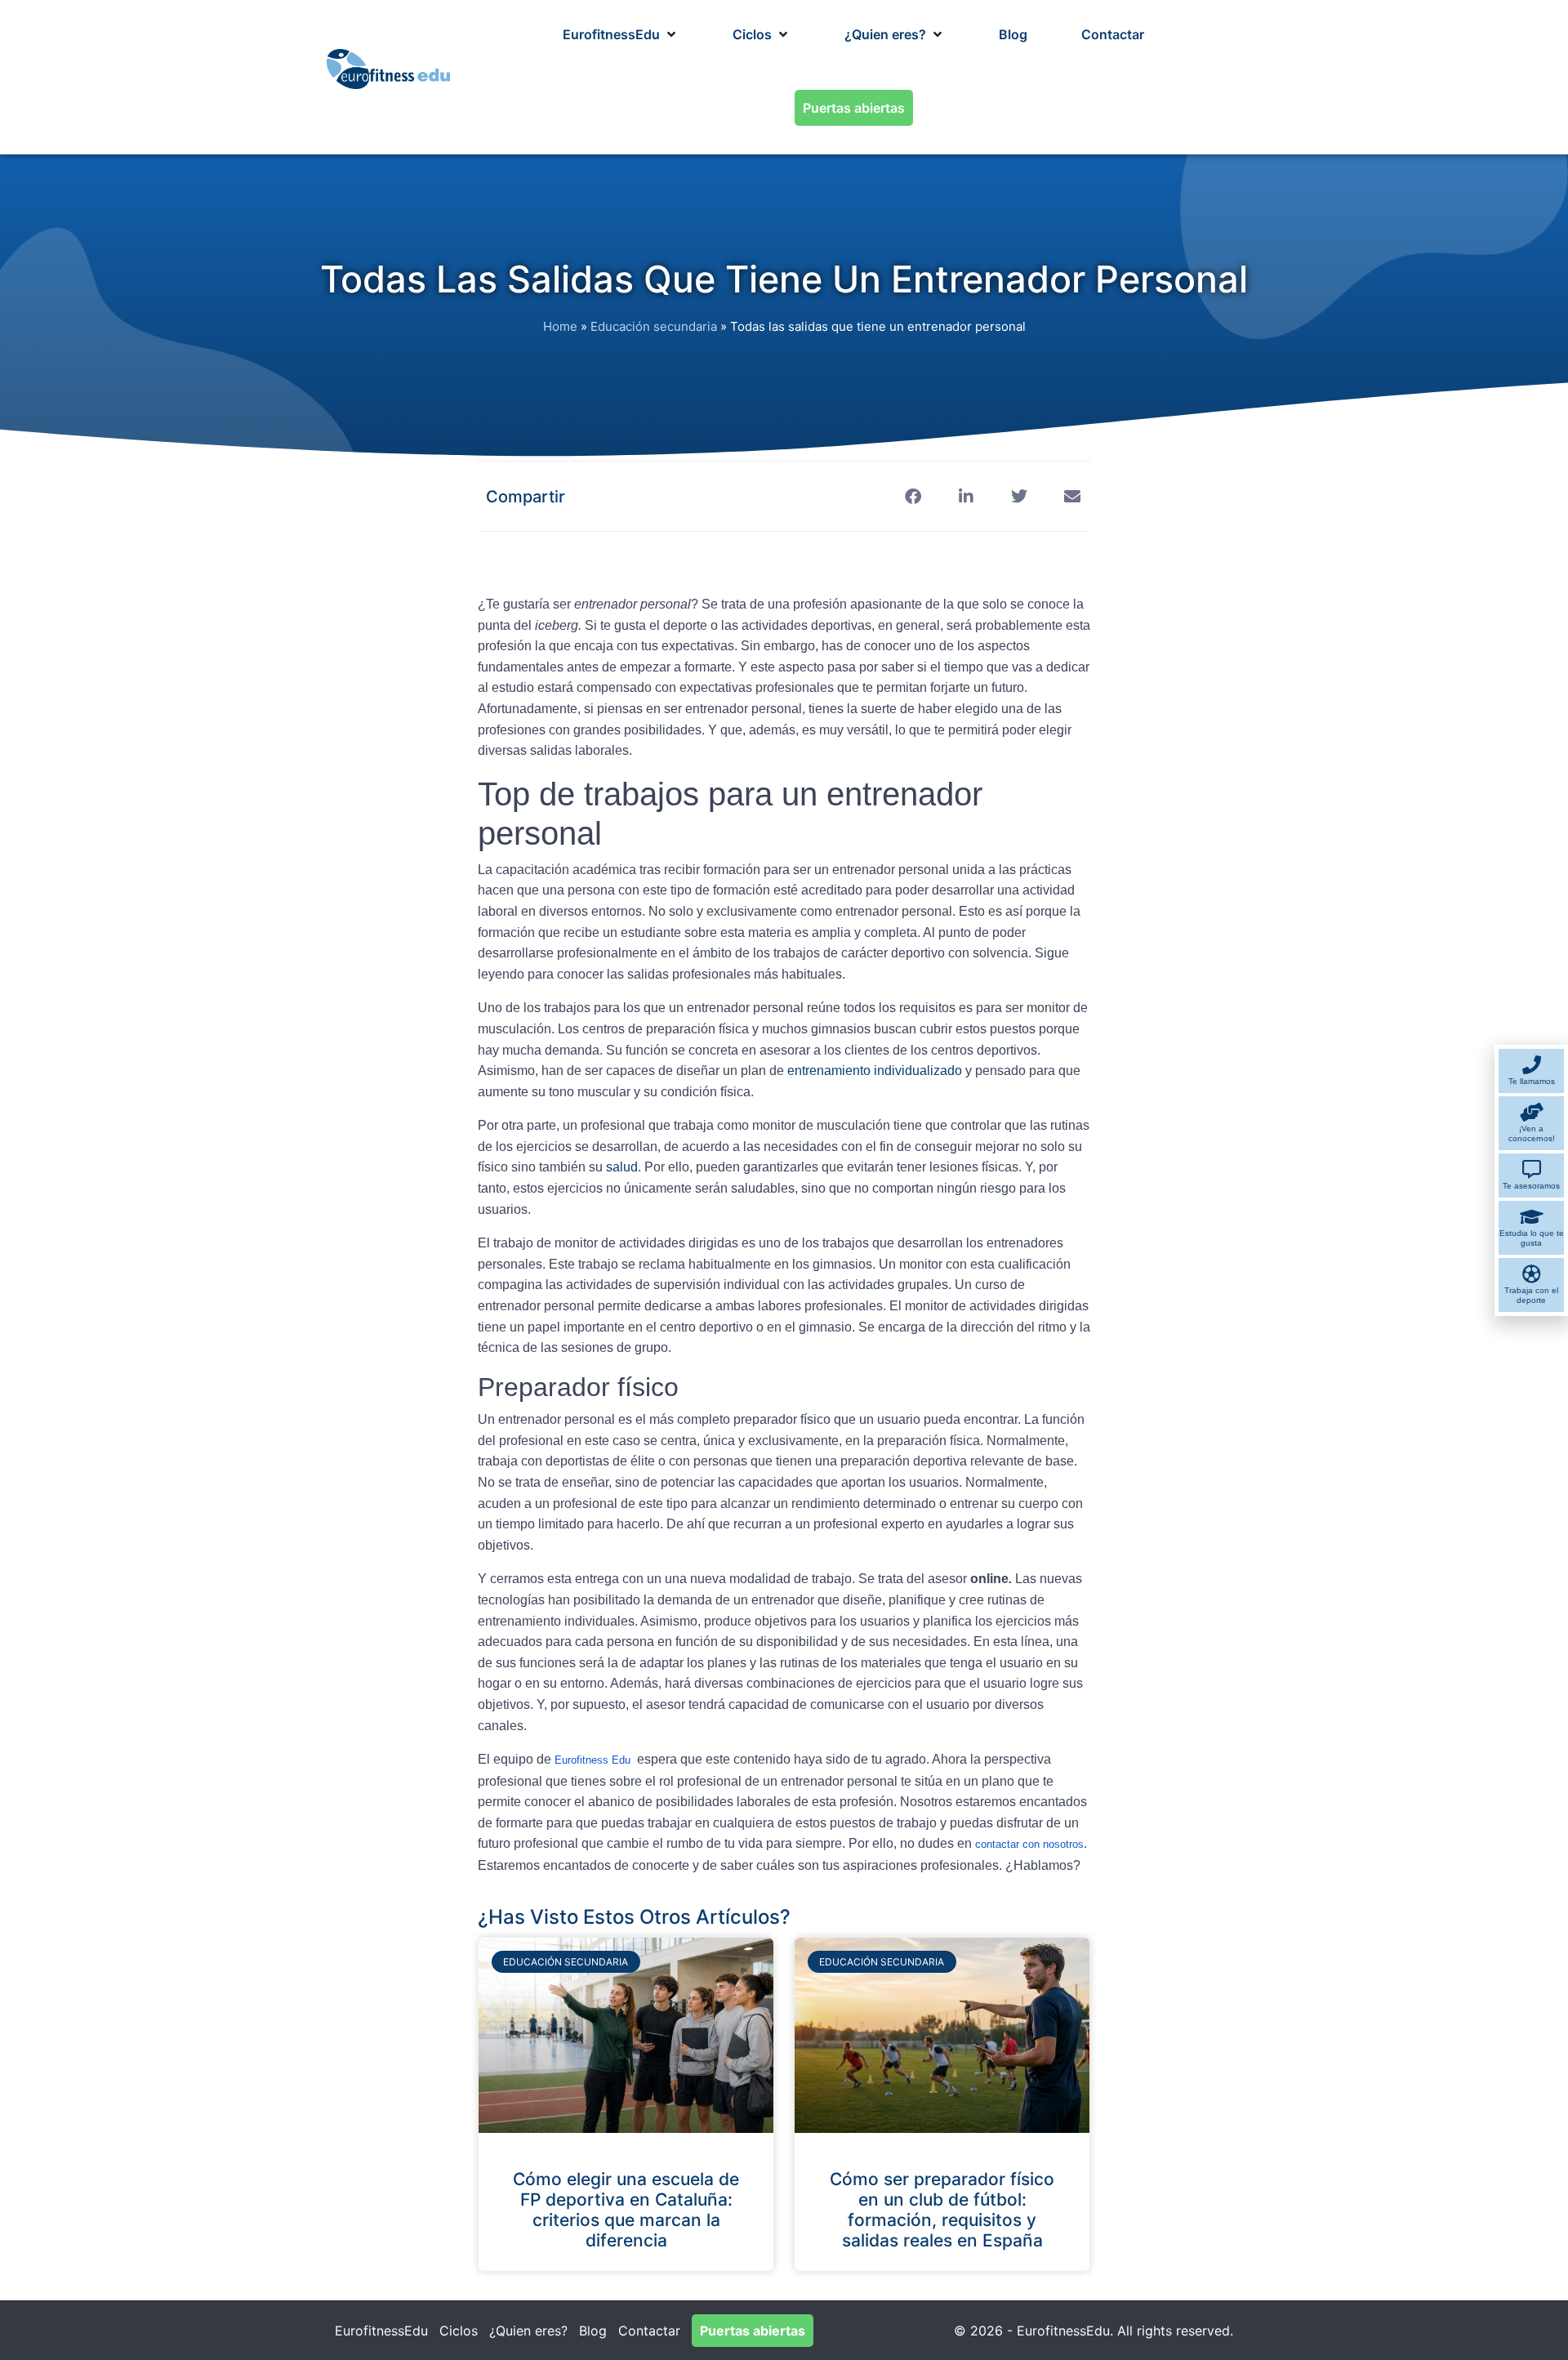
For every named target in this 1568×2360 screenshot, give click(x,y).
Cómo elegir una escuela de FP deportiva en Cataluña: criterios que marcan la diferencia (626, 2210)
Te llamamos (1532, 1081)
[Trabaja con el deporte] (1532, 1274)
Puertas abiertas (753, 2331)
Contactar (649, 2331)
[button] (621, 34)
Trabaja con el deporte (1531, 1295)
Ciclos (459, 2331)
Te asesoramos (1531, 1186)
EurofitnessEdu (381, 2331)
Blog (593, 2331)
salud (622, 1167)
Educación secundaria (654, 326)
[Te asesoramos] (1532, 1169)
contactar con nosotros (1029, 1844)
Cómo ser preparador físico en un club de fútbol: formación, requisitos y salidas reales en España (942, 2210)
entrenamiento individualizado (876, 1071)
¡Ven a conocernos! (1532, 1133)
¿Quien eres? (528, 2331)
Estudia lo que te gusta (1532, 1238)
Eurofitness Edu (592, 1760)
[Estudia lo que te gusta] (1532, 1217)
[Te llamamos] (1532, 1065)
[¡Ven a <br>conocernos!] (1532, 1112)
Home (560, 326)
